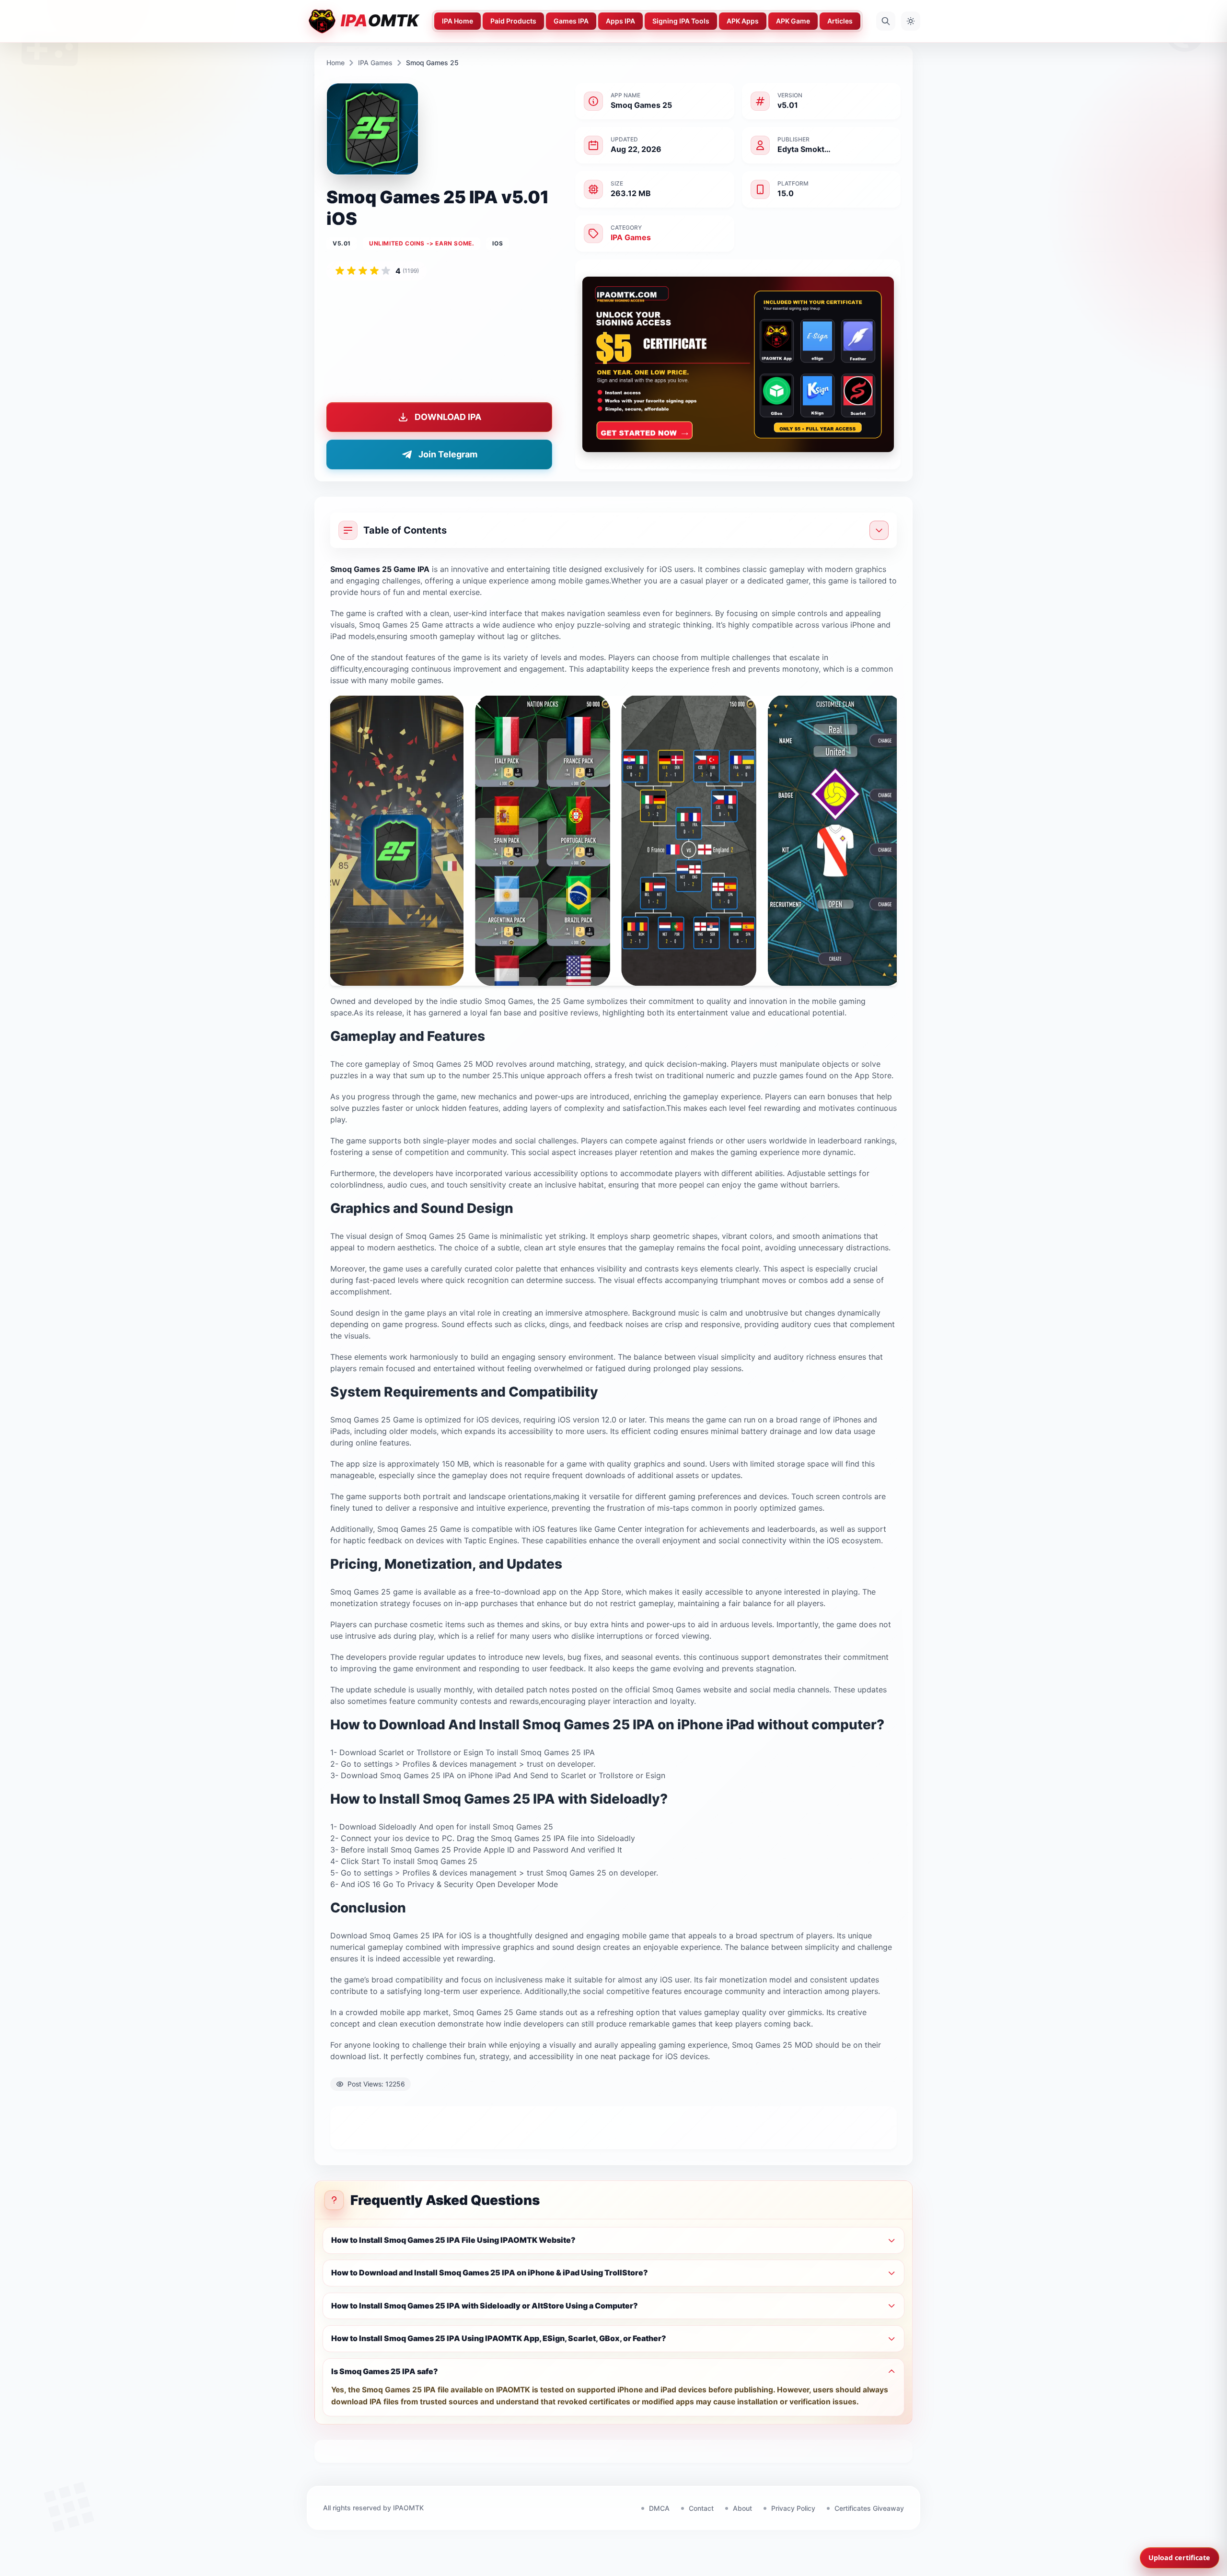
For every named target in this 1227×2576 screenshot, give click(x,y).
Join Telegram (448, 454)
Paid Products (513, 21)
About (742, 2508)
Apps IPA (620, 21)
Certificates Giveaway (869, 2508)
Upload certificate (1179, 2558)
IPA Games (375, 63)
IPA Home (457, 21)
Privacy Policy (793, 2508)
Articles (840, 21)
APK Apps (743, 21)
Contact (701, 2508)
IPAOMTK (408, 2508)
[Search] (886, 21)
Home (336, 63)
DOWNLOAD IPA (448, 417)
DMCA (659, 2508)
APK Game (793, 21)
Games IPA (571, 21)
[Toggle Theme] (911, 21)
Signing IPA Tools (681, 21)
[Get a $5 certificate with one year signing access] (738, 364)
